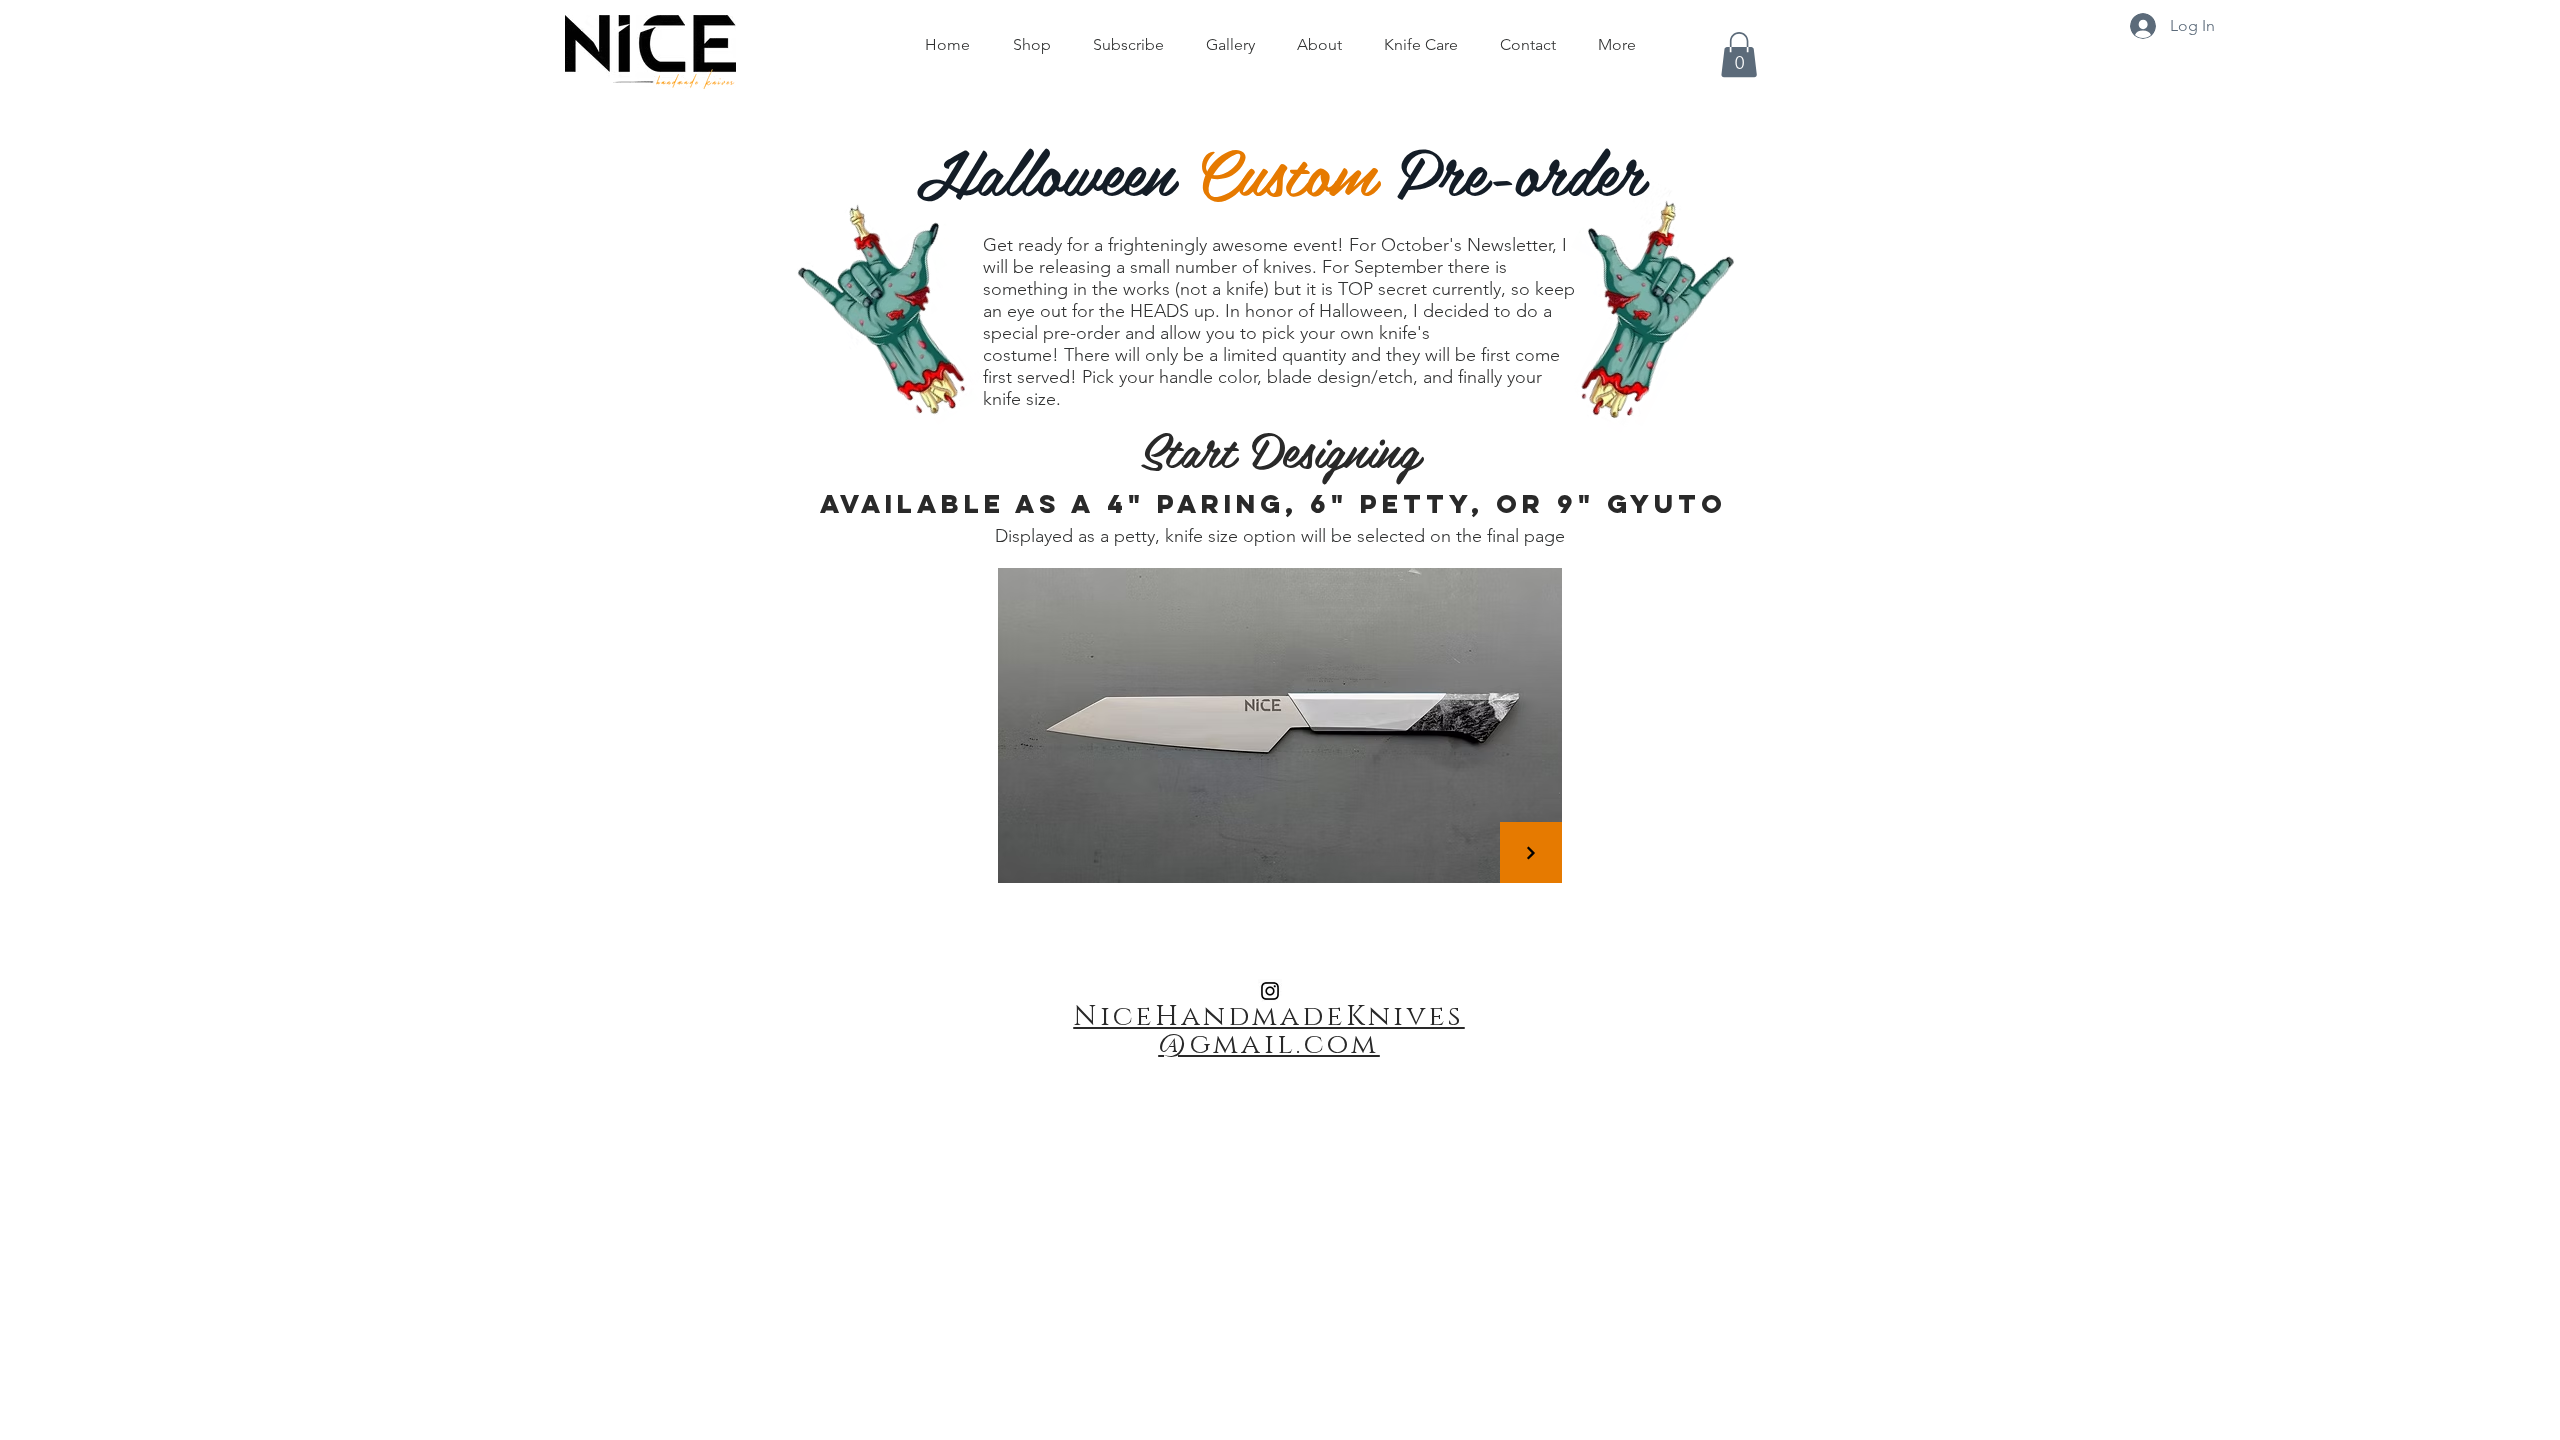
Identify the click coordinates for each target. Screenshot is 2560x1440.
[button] (1739, 54)
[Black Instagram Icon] (1270, 991)
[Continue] (1531, 852)
